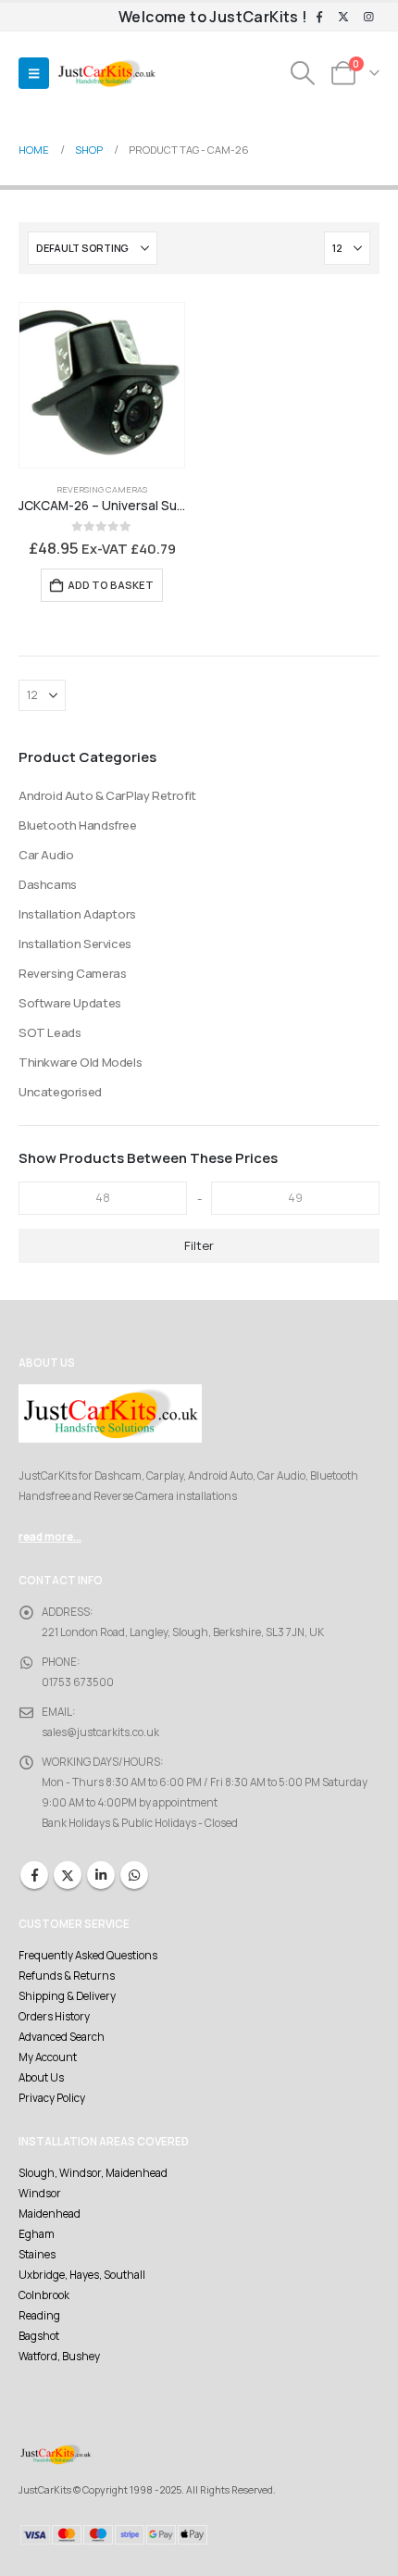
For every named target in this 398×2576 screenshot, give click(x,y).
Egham (37, 2234)
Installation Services (75, 944)
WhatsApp (134, 1875)
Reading (39, 2316)
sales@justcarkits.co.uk (100, 1732)
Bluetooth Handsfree (78, 825)
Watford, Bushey (59, 2357)
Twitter (68, 1875)
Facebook (34, 1875)
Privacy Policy (52, 2098)
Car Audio (46, 855)
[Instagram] (368, 18)
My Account (48, 2057)
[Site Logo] (106, 74)
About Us (41, 2078)
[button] (34, 73)
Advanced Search (62, 2037)
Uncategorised (60, 1092)
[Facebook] (319, 18)
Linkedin (101, 1875)
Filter (199, 1245)
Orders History (54, 2017)
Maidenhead (50, 2214)
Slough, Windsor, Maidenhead (93, 2173)
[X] (343, 18)
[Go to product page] (102, 385)
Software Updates (70, 1003)
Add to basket (111, 585)
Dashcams (48, 884)
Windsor (40, 2194)
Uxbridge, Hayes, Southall (82, 2275)
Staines (37, 2255)
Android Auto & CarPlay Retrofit (107, 795)
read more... (50, 1537)
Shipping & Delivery (67, 1996)
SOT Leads (50, 1032)
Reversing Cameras (102, 489)
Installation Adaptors (77, 914)
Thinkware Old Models (80, 1062)
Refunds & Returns (67, 1976)
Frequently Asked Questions (88, 1956)
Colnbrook (44, 2295)
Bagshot (39, 2336)
